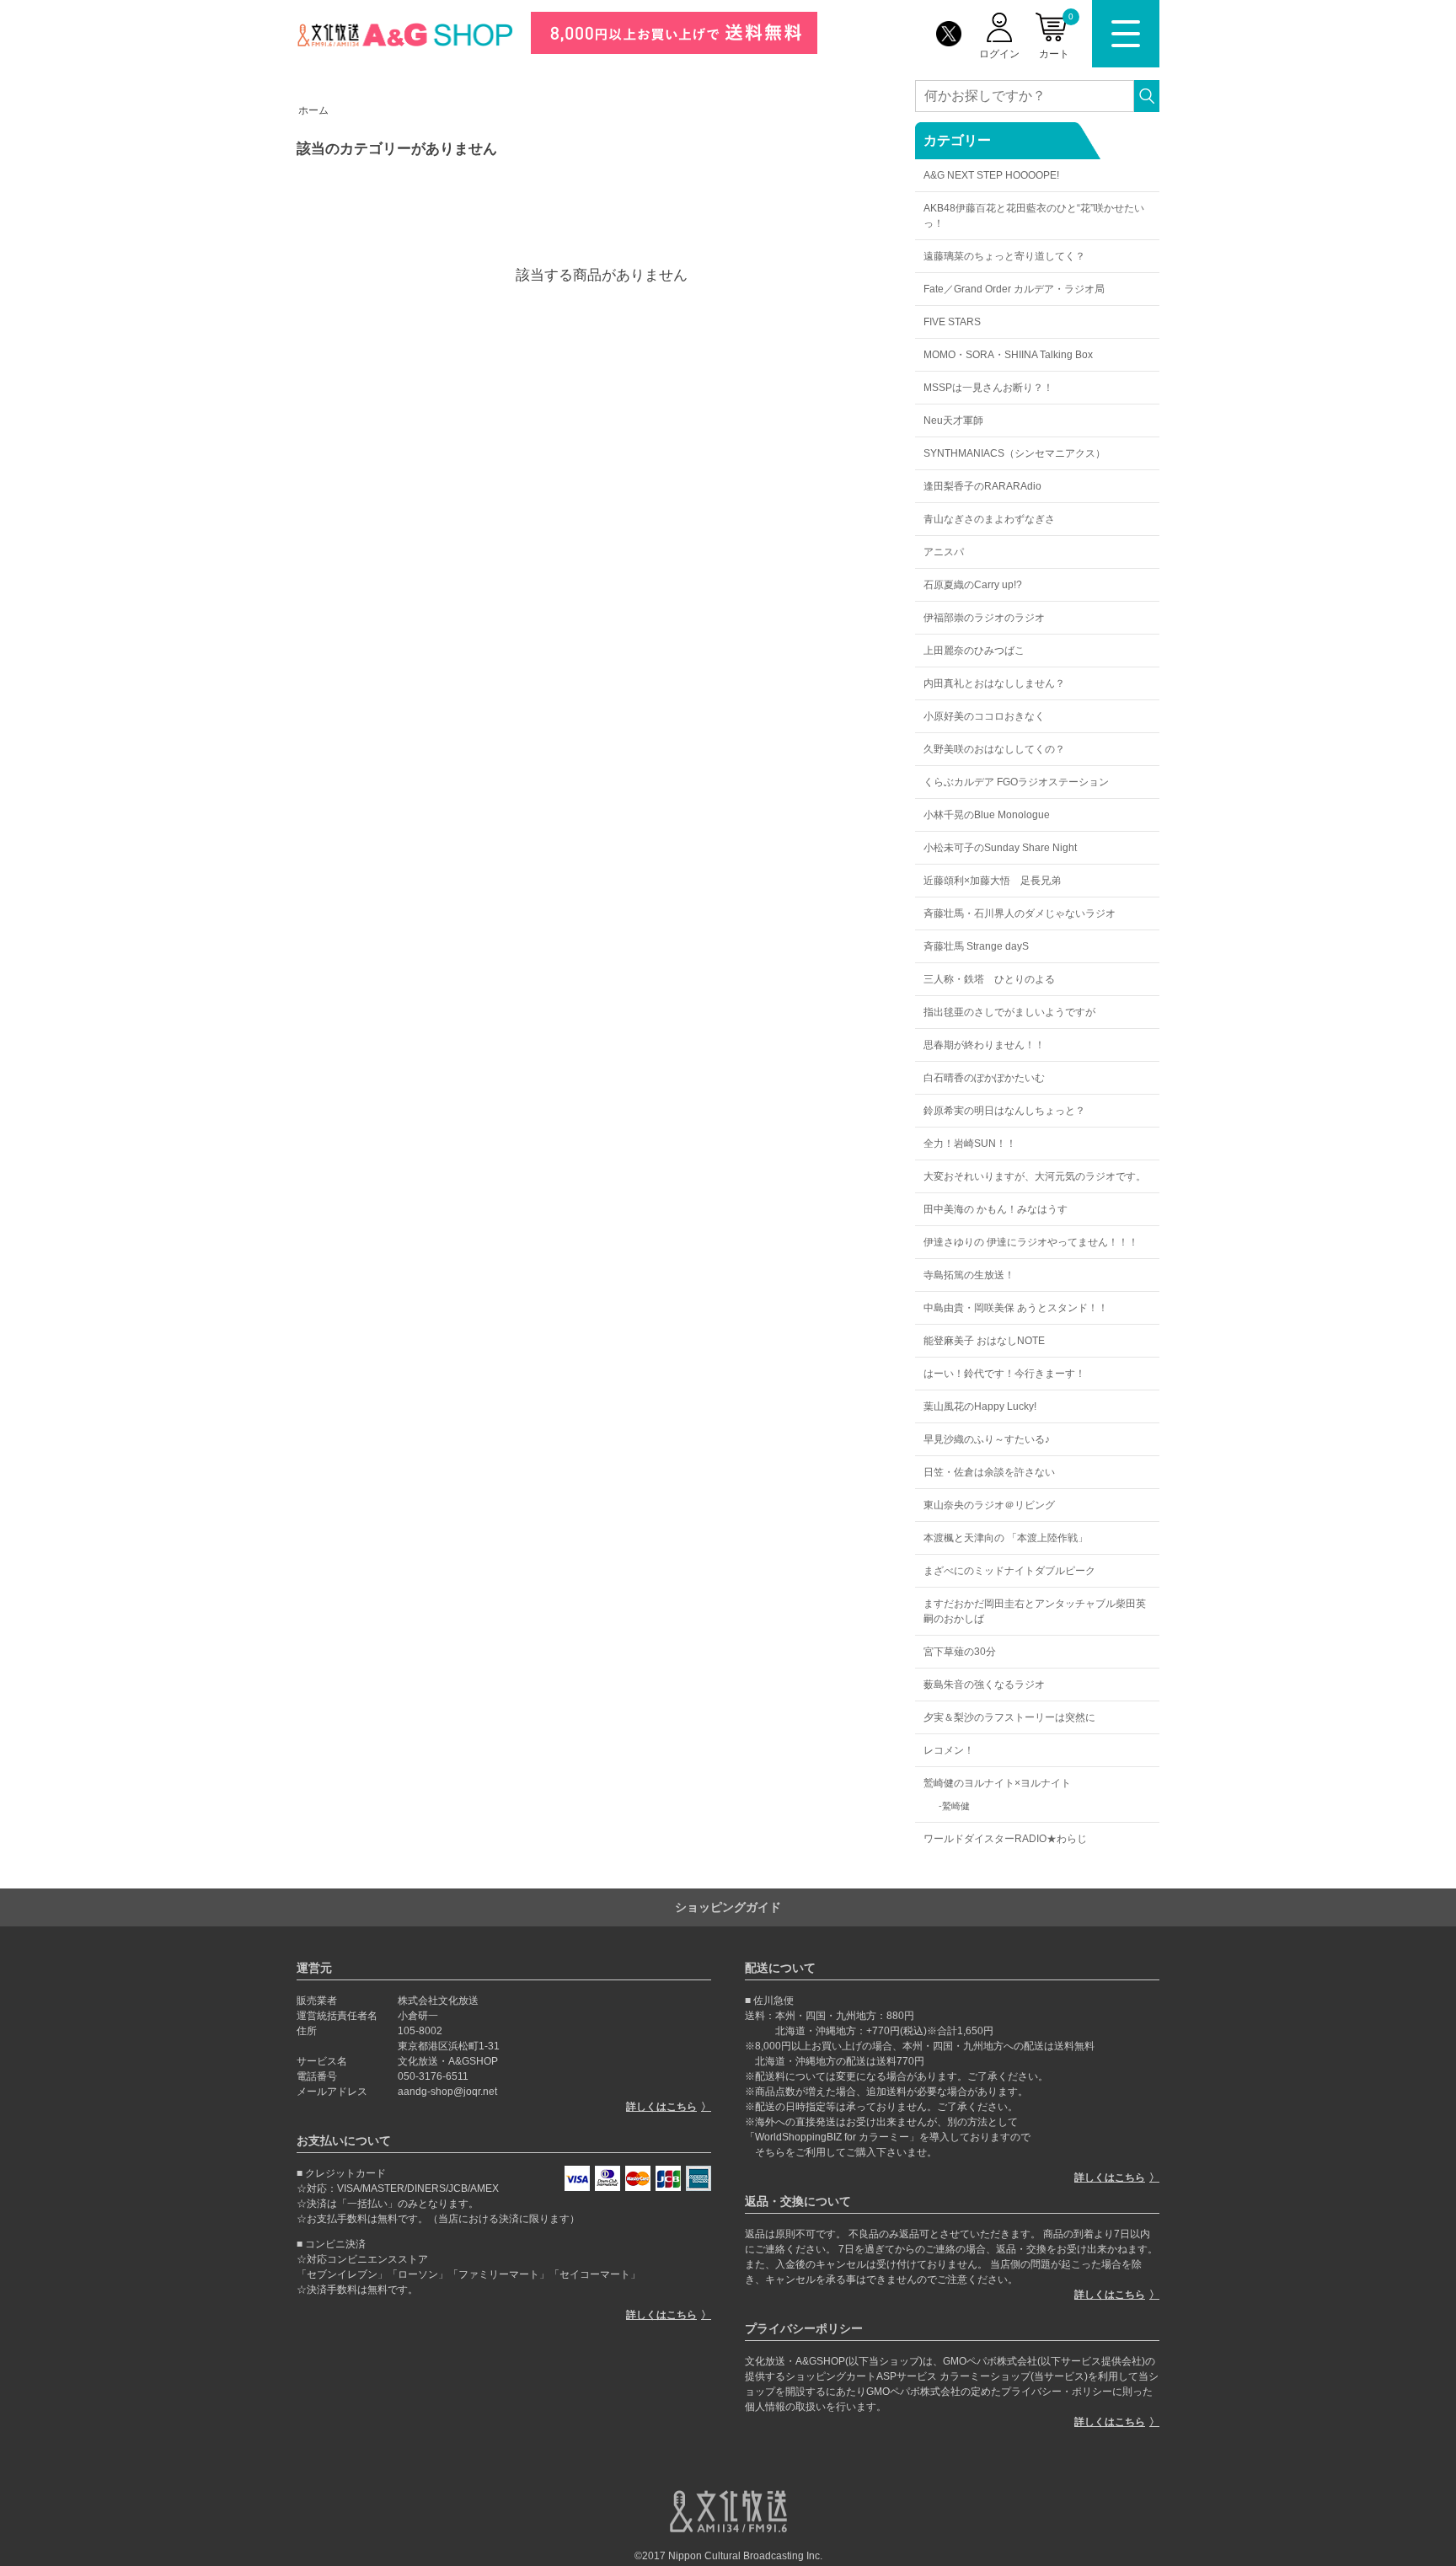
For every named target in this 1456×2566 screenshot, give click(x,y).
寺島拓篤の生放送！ (969, 1275)
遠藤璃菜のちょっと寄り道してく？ (1004, 256)
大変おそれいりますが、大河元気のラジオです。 (1035, 1176)
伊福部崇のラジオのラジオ (984, 618)
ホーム (313, 110)
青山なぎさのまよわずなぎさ (989, 519)
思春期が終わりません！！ (984, 1045)
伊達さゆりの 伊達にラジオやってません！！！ (1031, 1242)
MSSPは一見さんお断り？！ (988, 388)
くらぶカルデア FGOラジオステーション (1016, 782)
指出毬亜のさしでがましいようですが (1009, 1012)
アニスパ (944, 552)
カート (1056, 36)
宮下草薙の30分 (960, 1652)
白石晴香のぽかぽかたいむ (984, 1078)
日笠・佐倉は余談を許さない (989, 1472)
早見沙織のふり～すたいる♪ (987, 1439)
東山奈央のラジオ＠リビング (989, 1505)
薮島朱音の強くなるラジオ (984, 1685)
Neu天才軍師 (953, 421)
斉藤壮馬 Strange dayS (976, 946)
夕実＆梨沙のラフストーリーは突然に (1009, 1717)
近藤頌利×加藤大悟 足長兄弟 (992, 881)
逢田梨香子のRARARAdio (982, 486)
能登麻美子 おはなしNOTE (984, 1341)
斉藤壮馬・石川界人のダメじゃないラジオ (1020, 913)
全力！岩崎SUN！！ (970, 1144)
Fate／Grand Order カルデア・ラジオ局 (1014, 289)
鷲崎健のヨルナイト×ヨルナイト (997, 1783)
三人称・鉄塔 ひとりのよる (989, 979)
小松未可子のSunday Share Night (1000, 848)
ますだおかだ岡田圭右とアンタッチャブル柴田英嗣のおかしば (1035, 1611)
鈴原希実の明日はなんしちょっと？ (1004, 1111)
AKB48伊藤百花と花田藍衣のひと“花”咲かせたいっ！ (1034, 216)
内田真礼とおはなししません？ (994, 683)
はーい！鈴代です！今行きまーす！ (1004, 1374)
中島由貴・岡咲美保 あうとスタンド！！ (1016, 1308)
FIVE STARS (952, 322)
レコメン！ (949, 1750)
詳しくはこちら (661, 2107)
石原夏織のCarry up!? (973, 585)
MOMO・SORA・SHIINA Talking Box (1008, 355)
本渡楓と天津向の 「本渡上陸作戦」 (1006, 1538)
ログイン (999, 54)
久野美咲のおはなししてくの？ (994, 749)
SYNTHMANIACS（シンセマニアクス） (1014, 453)
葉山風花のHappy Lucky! (980, 1406)
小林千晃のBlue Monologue (987, 815)
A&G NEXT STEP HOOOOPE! (991, 175)
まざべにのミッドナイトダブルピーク (1009, 1571)
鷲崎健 (956, 1806)
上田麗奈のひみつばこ (974, 651)
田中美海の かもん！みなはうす (996, 1209)
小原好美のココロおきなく (984, 716)
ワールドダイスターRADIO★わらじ (1005, 1839)
